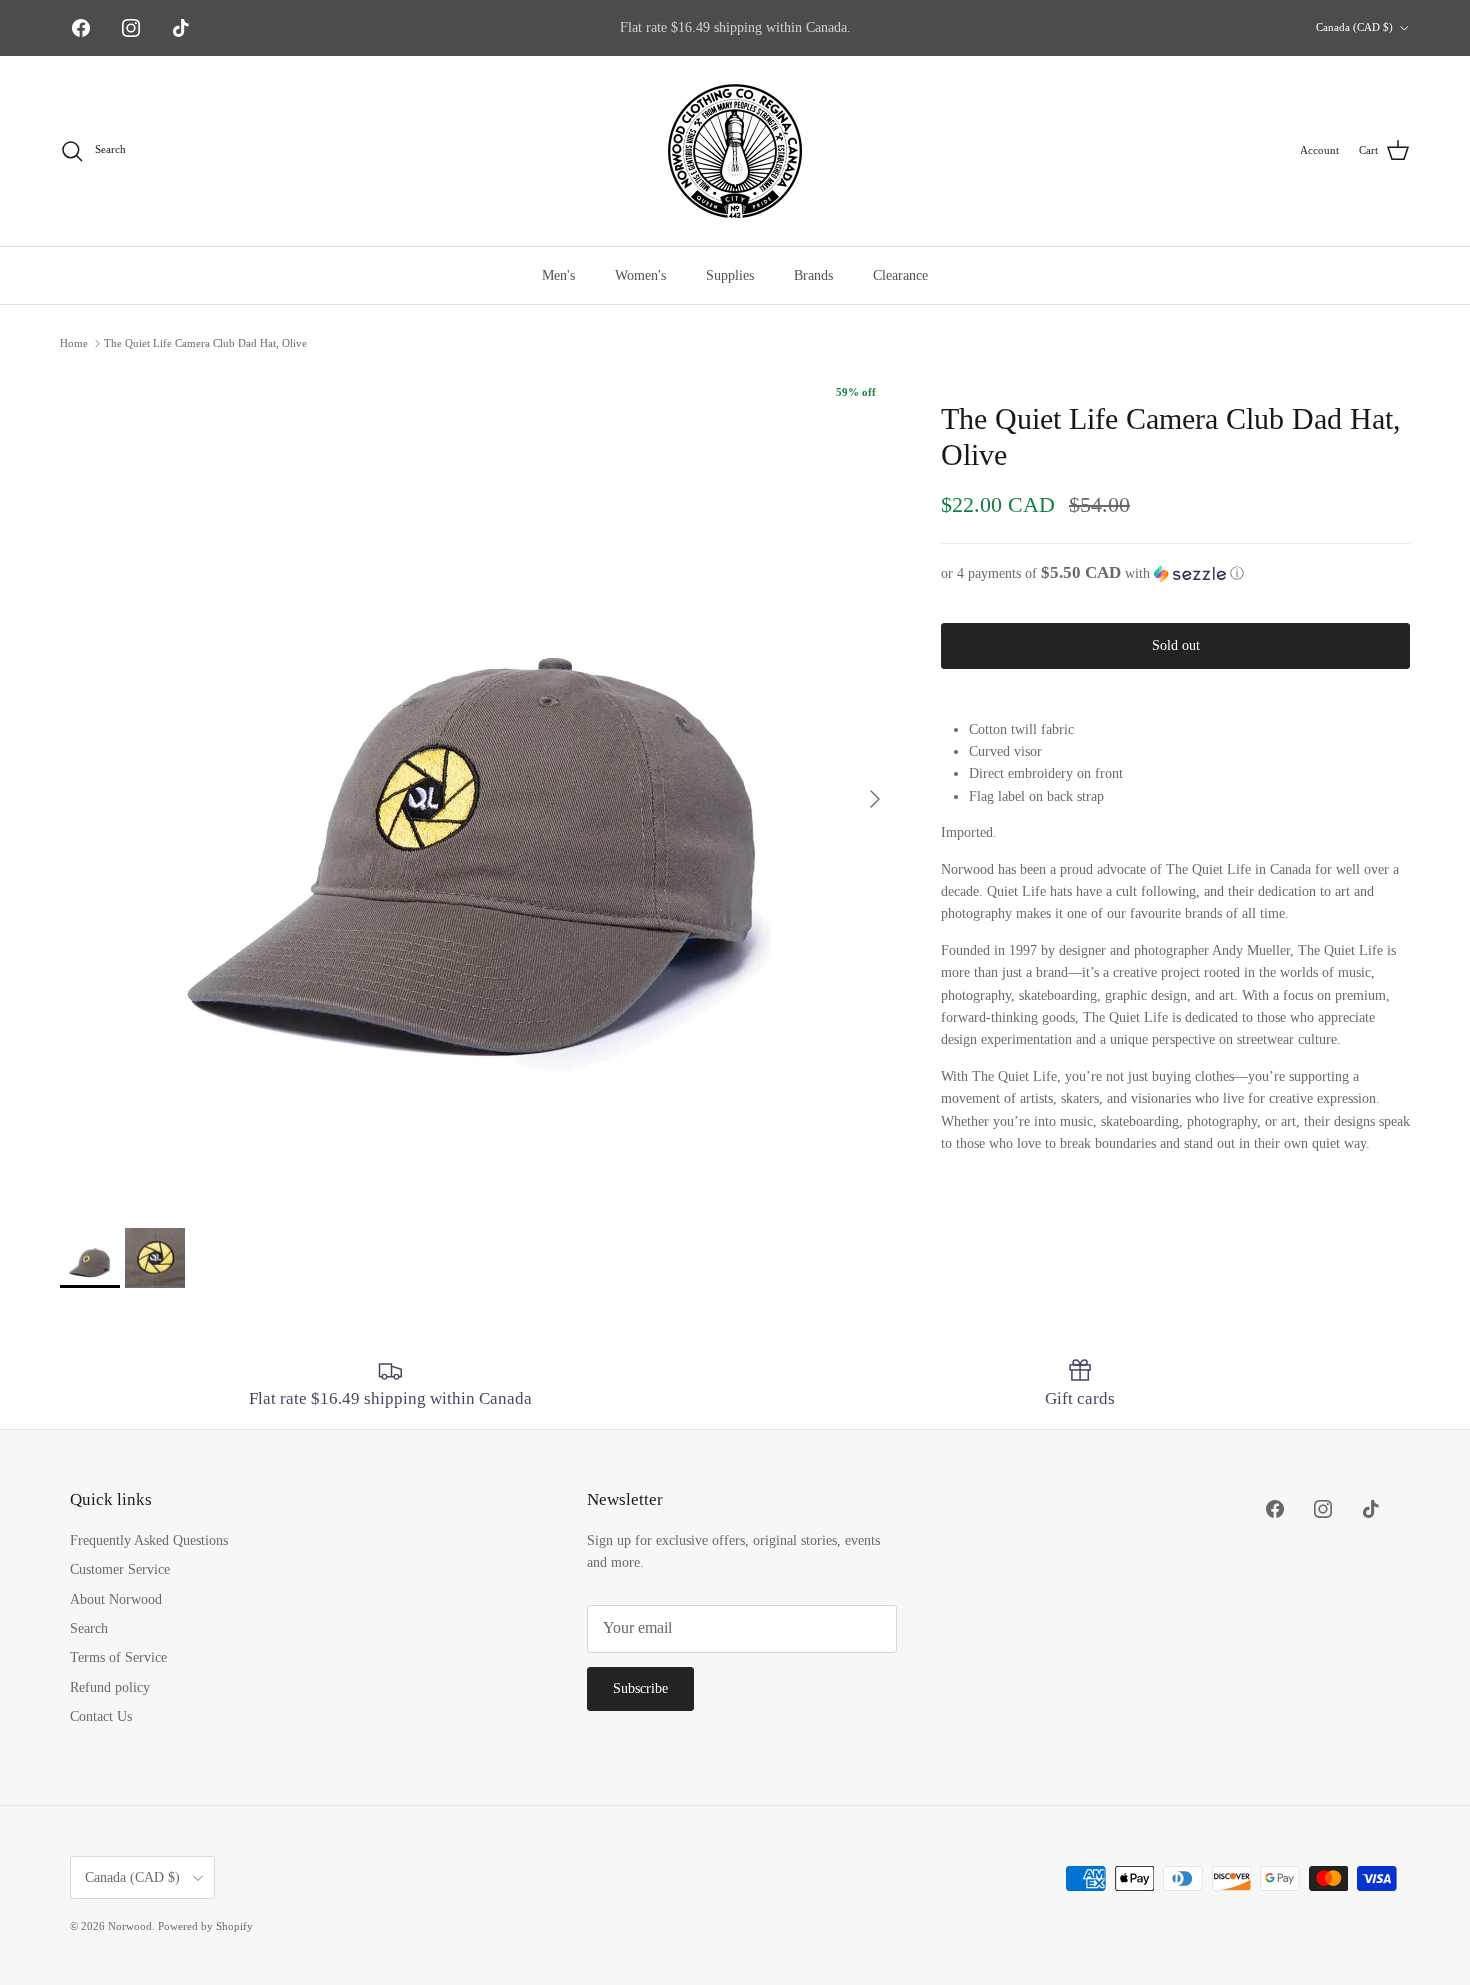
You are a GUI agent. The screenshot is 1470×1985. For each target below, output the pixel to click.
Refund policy (110, 1687)
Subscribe (640, 1688)
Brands (813, 275)
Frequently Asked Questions (149, 1540)
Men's (558, 275)
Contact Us (101, 1716)
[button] (1175, 573)
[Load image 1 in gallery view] (478, 789)
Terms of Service (118, 1657)
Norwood (130, 1926)
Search (89, 1628)
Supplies (730, 275)
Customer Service (120, 1569)
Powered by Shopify (205, 1926)
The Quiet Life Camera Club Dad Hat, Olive (205, 343)
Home (74, 343)
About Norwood (116, 1599)
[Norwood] (735, 151)
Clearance (900, 275)
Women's (640, 275)
